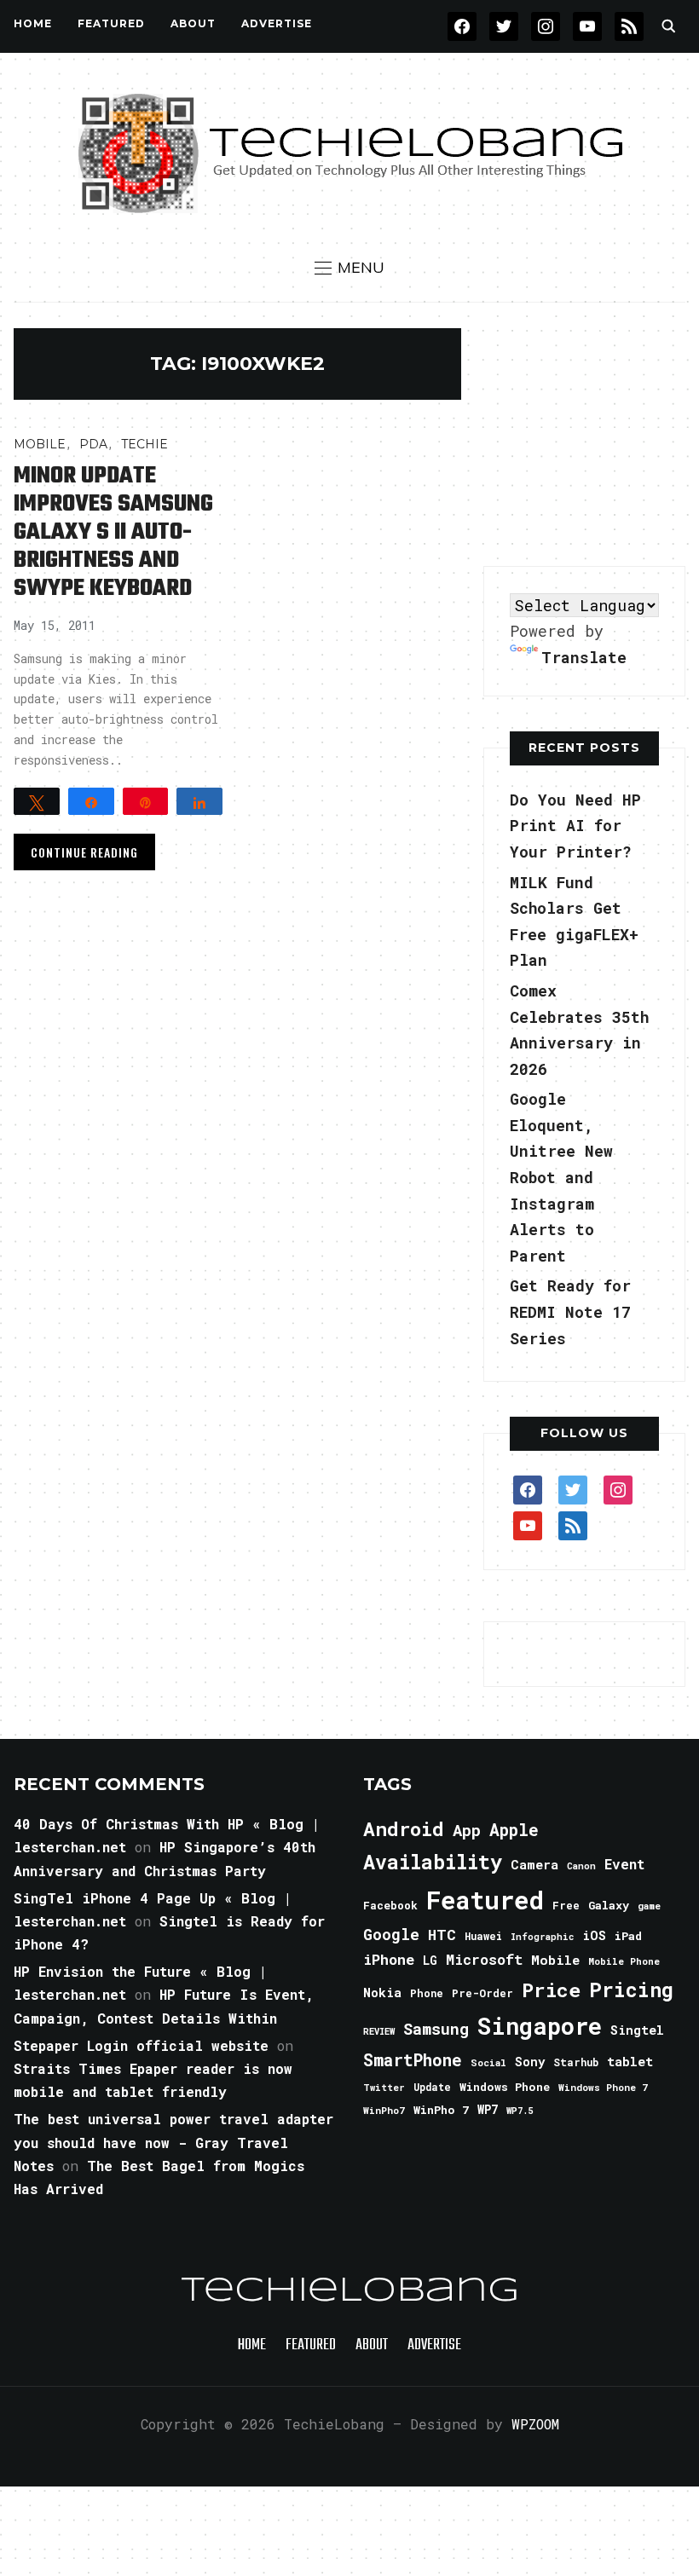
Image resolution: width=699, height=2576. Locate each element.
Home (33, 23)
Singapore (540, 2026)
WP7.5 (520, 2111)
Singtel (637, 2030)
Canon (581, 1866)
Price (551, 1990)
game (649, 1906)
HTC (442, 1935)
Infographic (542, 1937)
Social (488, 2062)
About (193, 23)
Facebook (390, 1905)
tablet (630, 2061)
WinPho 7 (441, 2110)
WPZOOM (535, 2424)
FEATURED (111, 23)
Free (566, 1905)
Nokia (382, 1993)
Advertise (277, 23)
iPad (628, 1936)
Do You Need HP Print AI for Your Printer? (575, 826)
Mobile (40, 444)
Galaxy (609, 1905)
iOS (594, 1935)
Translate (584, 657)
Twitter (384, 2088)
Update (432, 2087)
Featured (485, 1900)
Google (391, 1934)
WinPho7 (384, 2110)
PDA (93, 444)
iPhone (389, 1959)
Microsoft (484, 1960)
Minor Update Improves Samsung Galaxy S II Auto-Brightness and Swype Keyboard (113, 532)
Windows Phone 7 (603, 2087)
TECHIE (144, 444)
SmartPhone (413, 2059)
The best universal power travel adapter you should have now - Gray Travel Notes (173, 2142)
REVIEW (379, 2031)
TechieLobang (350, 2291)
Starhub (576, 2062)
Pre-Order (482, 1993)
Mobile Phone (624, 1961)
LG (430, 1960)
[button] (349, 268)
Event (624, 1864)
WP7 (488, 2110)
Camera (534, 1864)
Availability (433, 1862)
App (467, 1830)
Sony (530, 2062)
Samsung (436, 2029)
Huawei (483, 1936)
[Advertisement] (591, 435)
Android (404, 1828)
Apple (514, 1830)
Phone (427, 1993)
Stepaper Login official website (141, 2045)
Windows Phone (505, 2087)
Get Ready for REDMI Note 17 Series (570, 1311)
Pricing (631, 1989)
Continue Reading (84, 852)
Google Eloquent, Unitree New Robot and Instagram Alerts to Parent (561, 1177)
